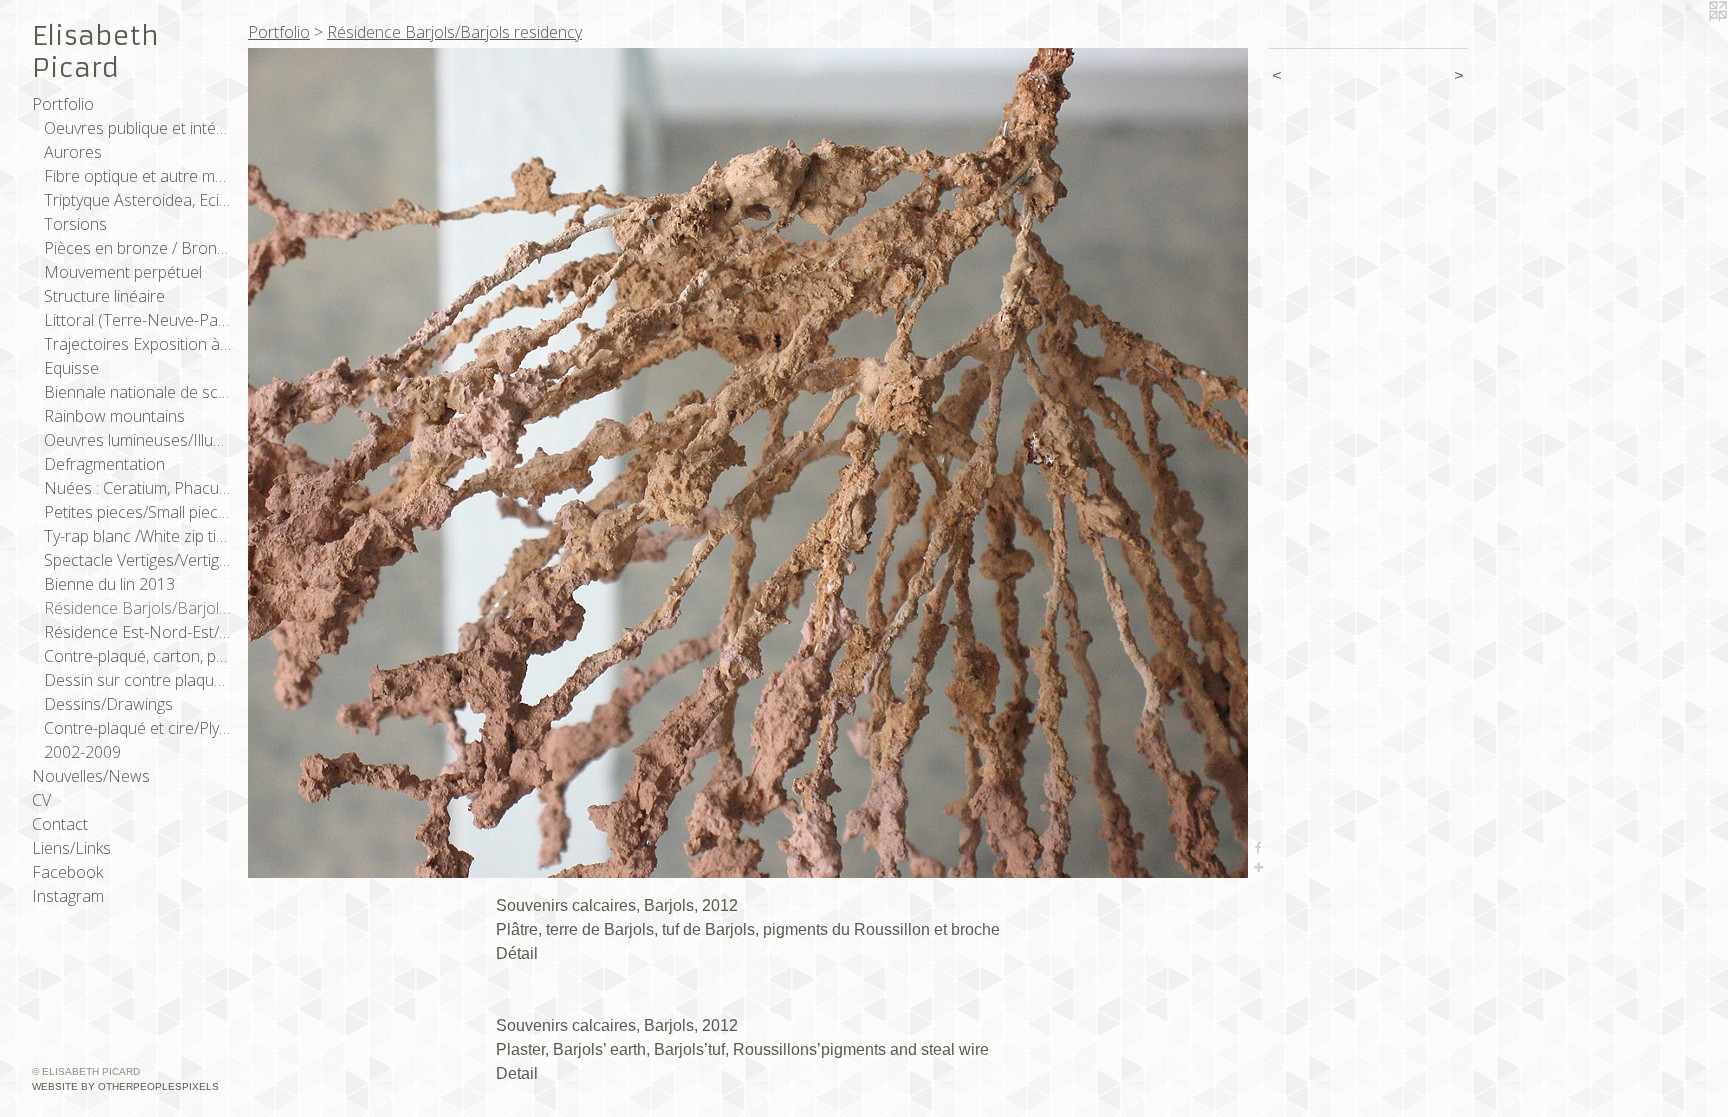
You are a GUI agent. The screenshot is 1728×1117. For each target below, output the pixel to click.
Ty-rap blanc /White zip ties (138, 536)
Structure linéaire (104, 296)
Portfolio (63, 104)
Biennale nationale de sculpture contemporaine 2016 (138, 392)
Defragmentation (104, 464)
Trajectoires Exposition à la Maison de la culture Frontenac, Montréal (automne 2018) (138, 344)
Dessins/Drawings (108, 704)
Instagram (68, 896)
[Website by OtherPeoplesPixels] (1688, 40)
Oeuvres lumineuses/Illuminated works (138, 440)
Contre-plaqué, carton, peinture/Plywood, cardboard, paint (138, 656)
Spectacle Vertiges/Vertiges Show (138, 560)
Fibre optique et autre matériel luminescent (138, 176)
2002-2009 (82, 752)
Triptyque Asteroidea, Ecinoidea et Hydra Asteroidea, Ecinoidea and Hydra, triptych (138, 200)
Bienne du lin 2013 (109, 584)
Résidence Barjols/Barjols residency (138, 608)
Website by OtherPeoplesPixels (125, 1086)
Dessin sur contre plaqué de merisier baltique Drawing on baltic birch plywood (138, 680)
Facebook (67, 872)
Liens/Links (71, 848)
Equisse (71, 368)
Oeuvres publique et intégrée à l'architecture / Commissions (138, 128)
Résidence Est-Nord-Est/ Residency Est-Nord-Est (138, 632)
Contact (60, 824)
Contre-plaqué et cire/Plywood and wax (138, 728)
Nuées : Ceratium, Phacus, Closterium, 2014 (138, 488)
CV (41, 800)
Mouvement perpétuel (123, 272)
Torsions (75, 224)
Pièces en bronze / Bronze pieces (138, 248)
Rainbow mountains (114, 416)
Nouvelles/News (91, 776)
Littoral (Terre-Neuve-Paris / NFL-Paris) (138, 320)
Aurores (73, 152)
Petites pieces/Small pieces (138, 512)
